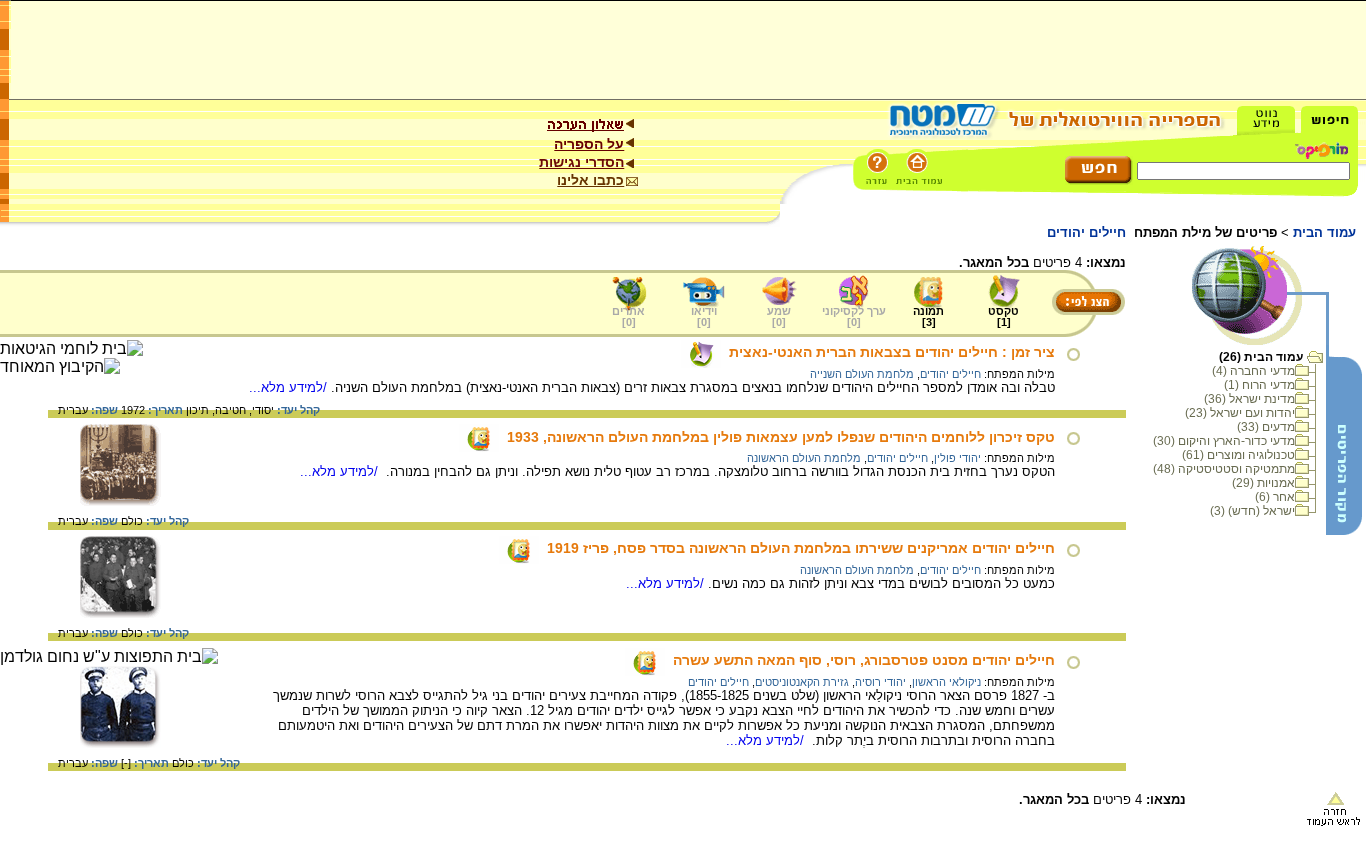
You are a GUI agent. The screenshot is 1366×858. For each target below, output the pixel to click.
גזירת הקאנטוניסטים (802, 682)
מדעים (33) (1266, 427)
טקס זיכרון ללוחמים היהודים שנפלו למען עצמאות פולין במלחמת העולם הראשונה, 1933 (781, 437)
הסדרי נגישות (581, 162)
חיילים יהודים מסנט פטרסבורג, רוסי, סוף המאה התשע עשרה (864, 660)
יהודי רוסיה (880, 682)
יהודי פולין (957, 458)
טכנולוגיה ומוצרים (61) (1238, 455)
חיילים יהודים (950, 374)
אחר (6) (1275, 497)
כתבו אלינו (590, 180)
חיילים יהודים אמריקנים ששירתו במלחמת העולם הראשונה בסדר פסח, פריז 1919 (801, 548)
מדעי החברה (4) (1253, 371)
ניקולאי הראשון (946, 682)
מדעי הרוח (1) (1259, 385)
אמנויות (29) (1263, 483)
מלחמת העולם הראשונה (804, 458)
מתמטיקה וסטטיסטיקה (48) (1224, 469)
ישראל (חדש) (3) (1252, 511)
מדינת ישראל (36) (1249, 399)
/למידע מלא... (290, 387)
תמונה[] (928, 316)
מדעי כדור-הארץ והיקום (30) (1224, 441)
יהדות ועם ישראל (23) (1240, 413)
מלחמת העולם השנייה (862, 374)
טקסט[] (1003, 316)
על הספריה (589, 144)
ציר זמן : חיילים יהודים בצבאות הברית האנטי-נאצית (892, 352)
